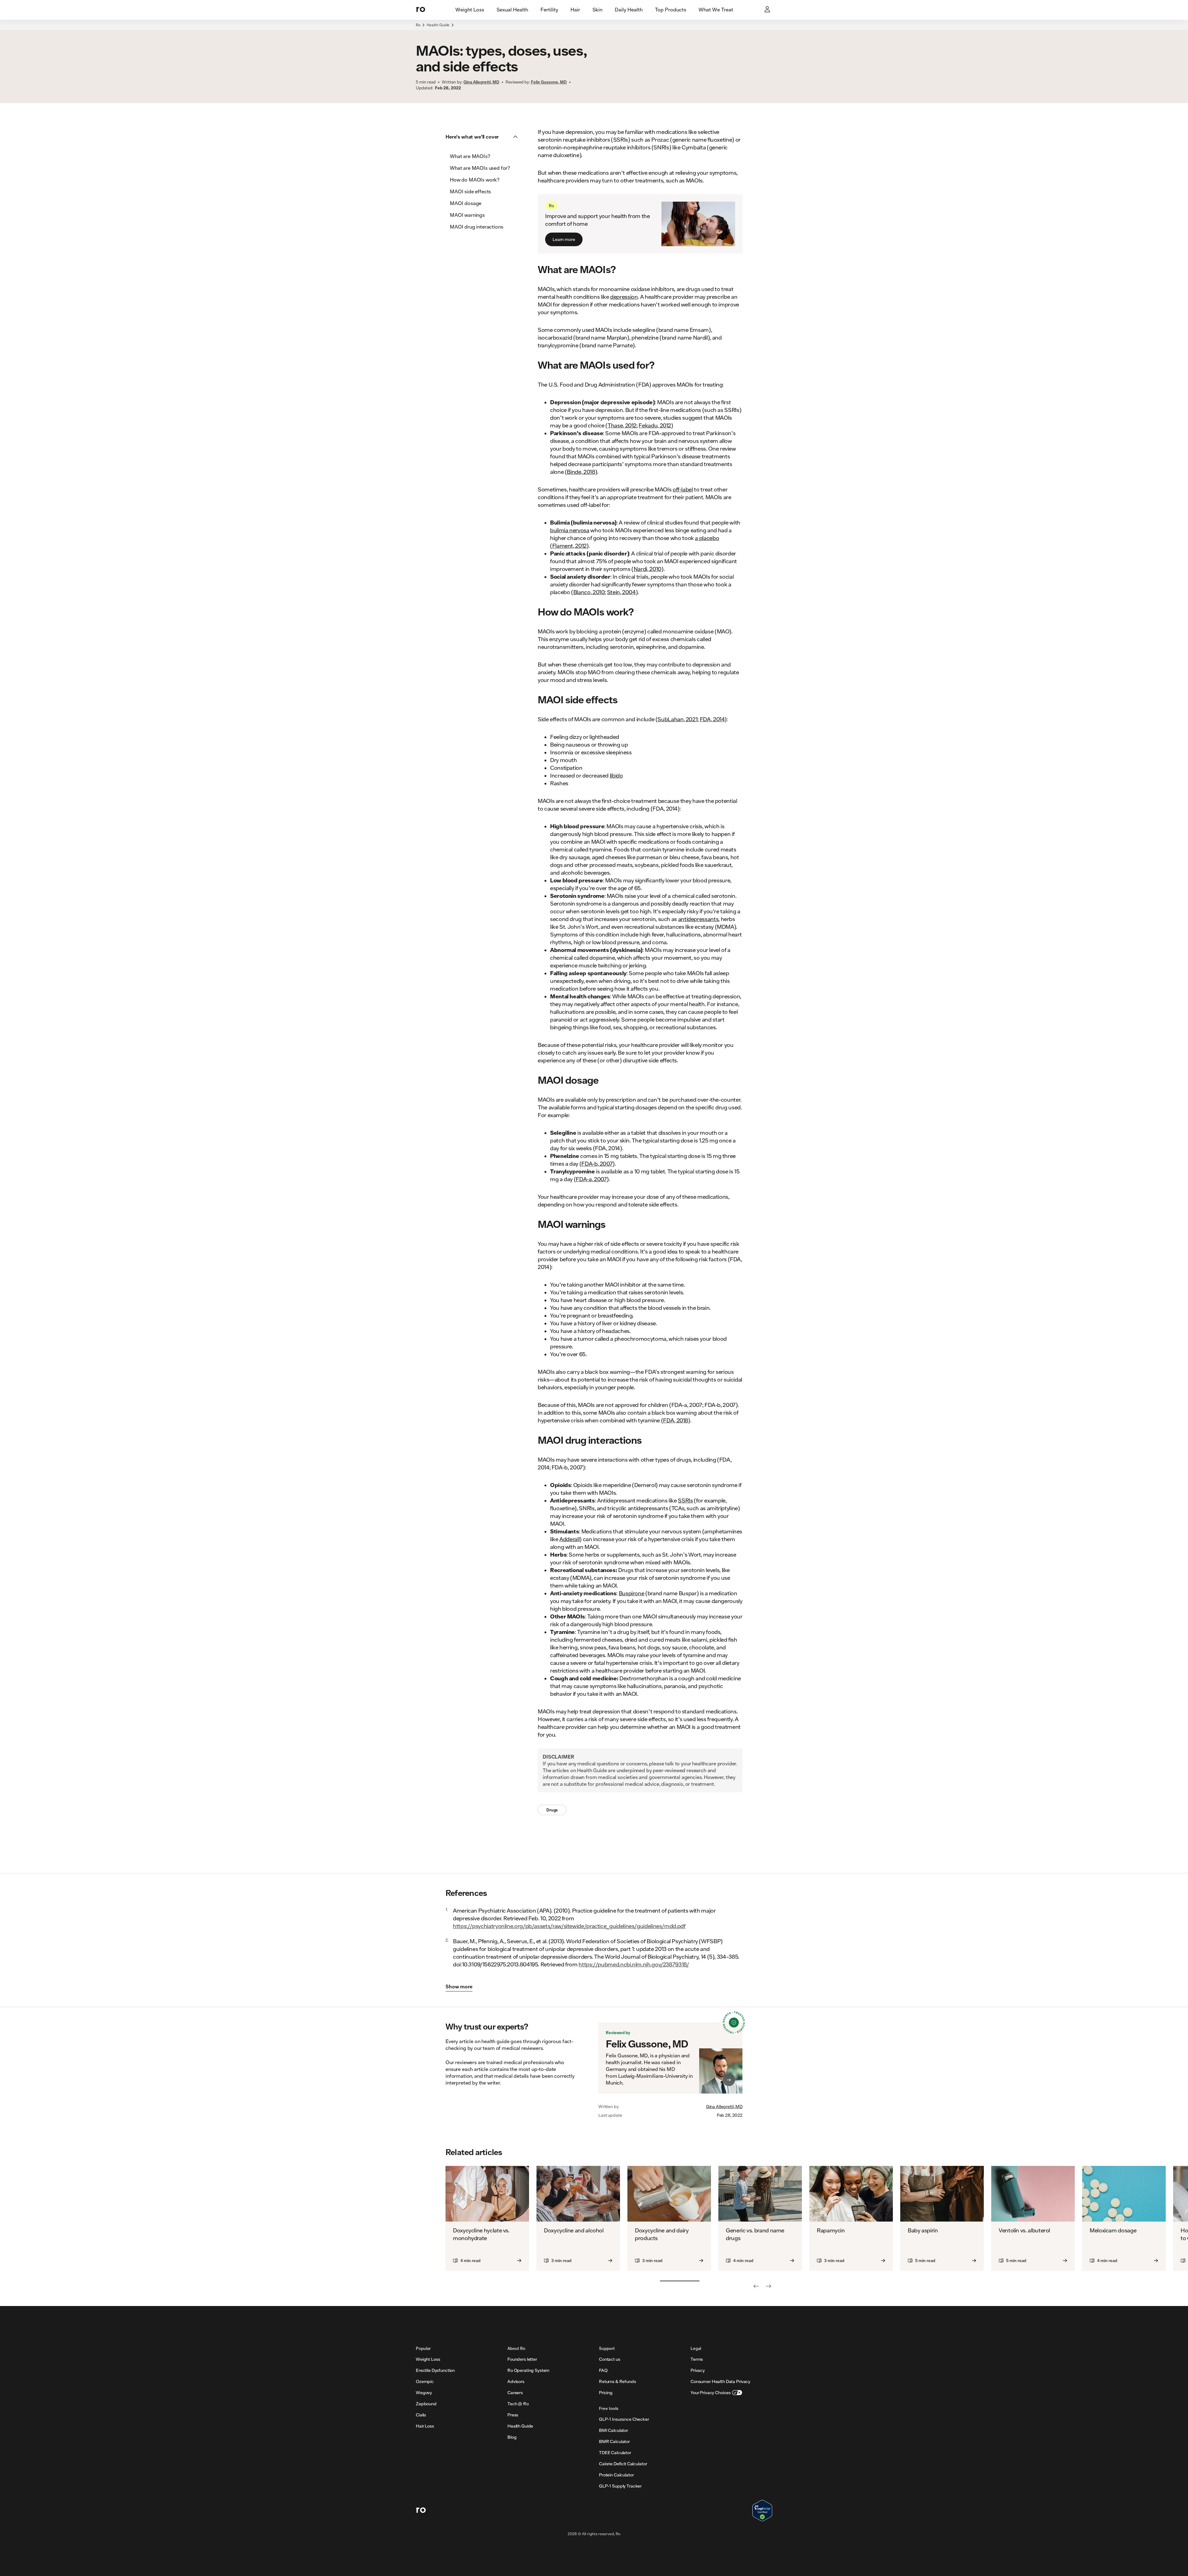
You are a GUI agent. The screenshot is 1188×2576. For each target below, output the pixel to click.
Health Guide (438, 25)
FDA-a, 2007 (591, 1179)
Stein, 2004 (621, 592)
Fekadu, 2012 (655, 425)
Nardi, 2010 (648, 569)
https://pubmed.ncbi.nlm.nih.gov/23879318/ (634, 1964)
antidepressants (698, 919)
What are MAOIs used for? (480, 168)
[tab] (470, 10)
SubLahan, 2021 (677, 719)
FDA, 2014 (712, 719)
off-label (683, 489)
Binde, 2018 (581, 472)
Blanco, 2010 (589, 592)
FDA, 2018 (676, 1420)
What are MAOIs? (470, 156)
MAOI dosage (466, 203)
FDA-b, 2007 (597, 1164)
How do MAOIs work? (475, 180)
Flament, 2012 (569, 546)
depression (624, 297)
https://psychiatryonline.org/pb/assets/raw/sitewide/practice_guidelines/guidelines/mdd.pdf (569, 1926)
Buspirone (632, 1593)
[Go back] (756, 2286)
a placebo (707, 538)
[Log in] (768, 10)
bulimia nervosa (570, 530)
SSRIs (685, 1500)
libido (616, 775)
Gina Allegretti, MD (724, 2107)
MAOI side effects (470, 191)
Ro (418, 25)
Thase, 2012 (622, 425)
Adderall (569, 1539)
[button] (484, 137)
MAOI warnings (467, 215)
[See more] (768, 2286)
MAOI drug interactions (476, 227)
